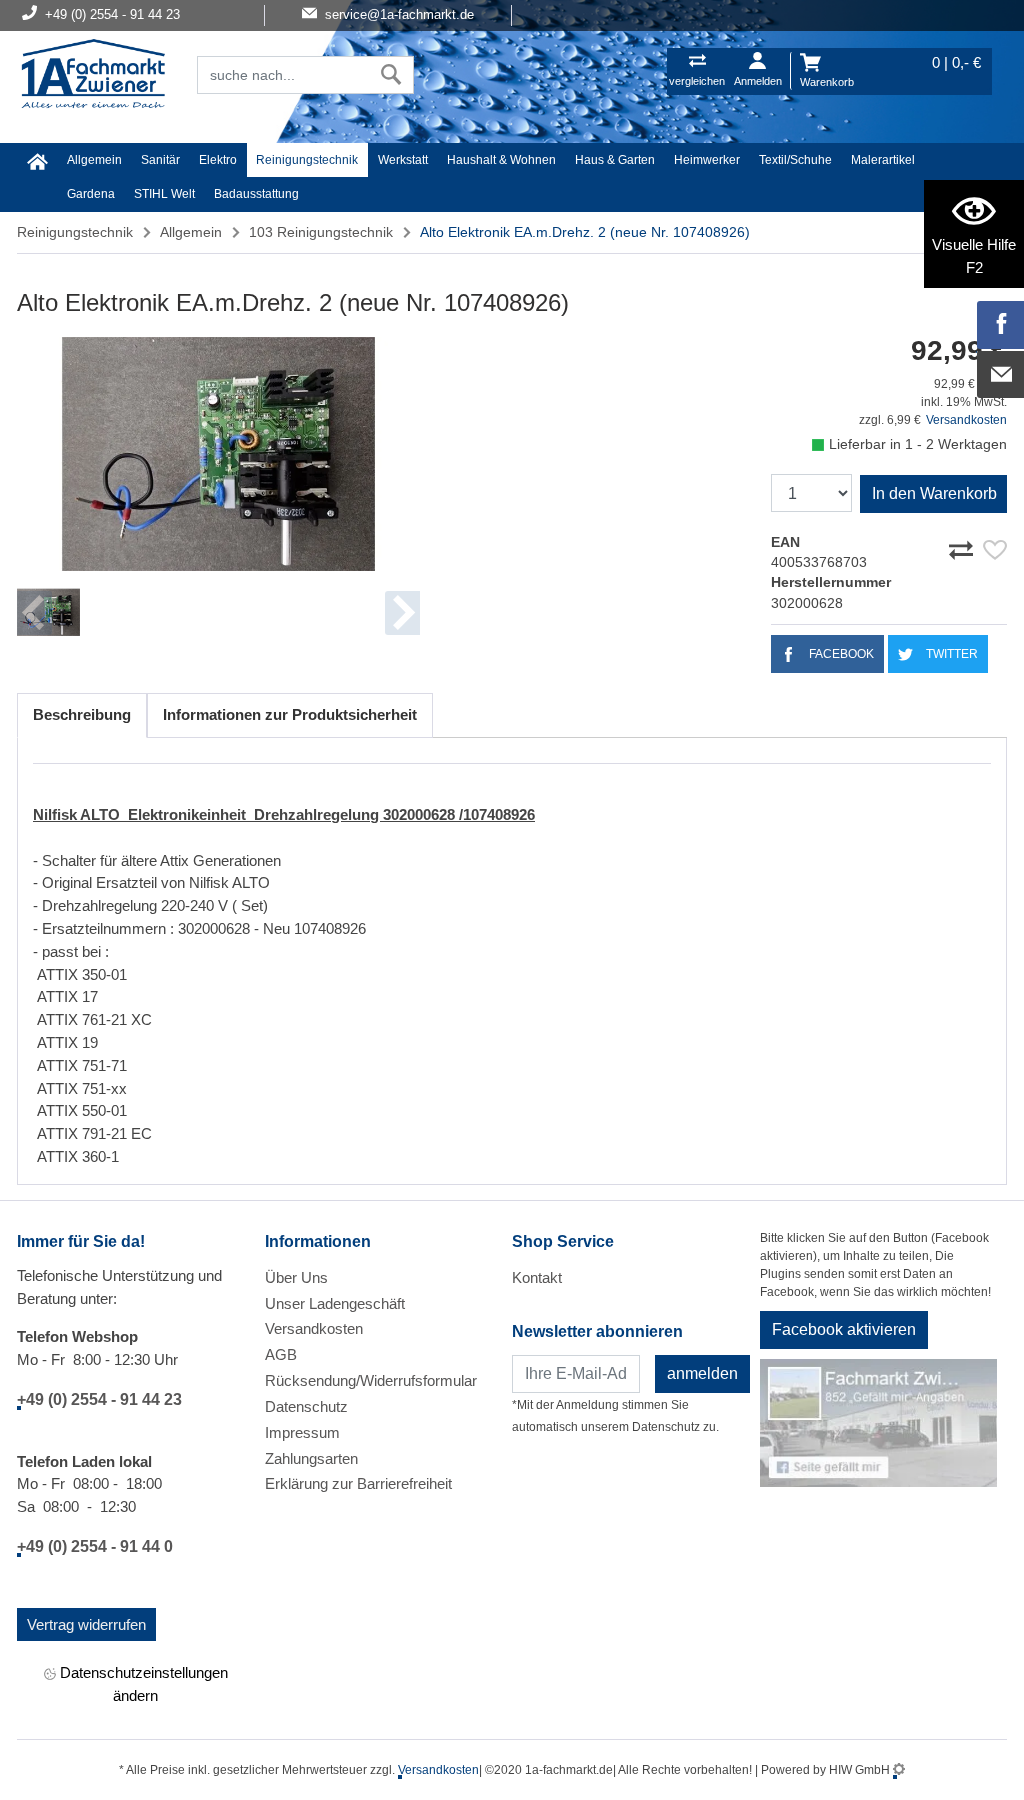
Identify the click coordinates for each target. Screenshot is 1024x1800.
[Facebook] (1001, 325)
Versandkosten (966, 420)
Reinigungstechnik (307, 160)
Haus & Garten (615, 160)
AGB (281, 1354)
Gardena (91, 194)
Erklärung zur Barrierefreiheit (358, 1483)
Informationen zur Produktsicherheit (290, 714)
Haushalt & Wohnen (501, 160)
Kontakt (537, 1277)
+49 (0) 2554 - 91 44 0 (95, 1546)
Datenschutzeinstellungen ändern (142, 1684)
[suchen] (391, 75)
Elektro (218, 160)
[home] (37, 161)
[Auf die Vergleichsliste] (964, 547)
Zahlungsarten (311, 1458)
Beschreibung (82, 714)
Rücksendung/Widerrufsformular (371, 1380)
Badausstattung (256, 194)
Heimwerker (707, 160)
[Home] (93, 76)
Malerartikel (883, 160)
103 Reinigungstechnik (321, 232)
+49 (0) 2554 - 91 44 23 (99, 1399)
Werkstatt (403, 160)
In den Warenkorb (934, 493)
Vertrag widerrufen (86, 1624)
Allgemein (94, 160)
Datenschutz (306, 1406)
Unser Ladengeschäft (335, 1303)
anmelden (702, 1373)
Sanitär (160, 160)
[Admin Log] (899, 1770)
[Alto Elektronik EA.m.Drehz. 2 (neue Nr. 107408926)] (218, 454)
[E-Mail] (1001, 375)
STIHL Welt (164, 194)
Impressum (302, 1432)
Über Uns (296, 1277)
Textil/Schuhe (795, 160)
